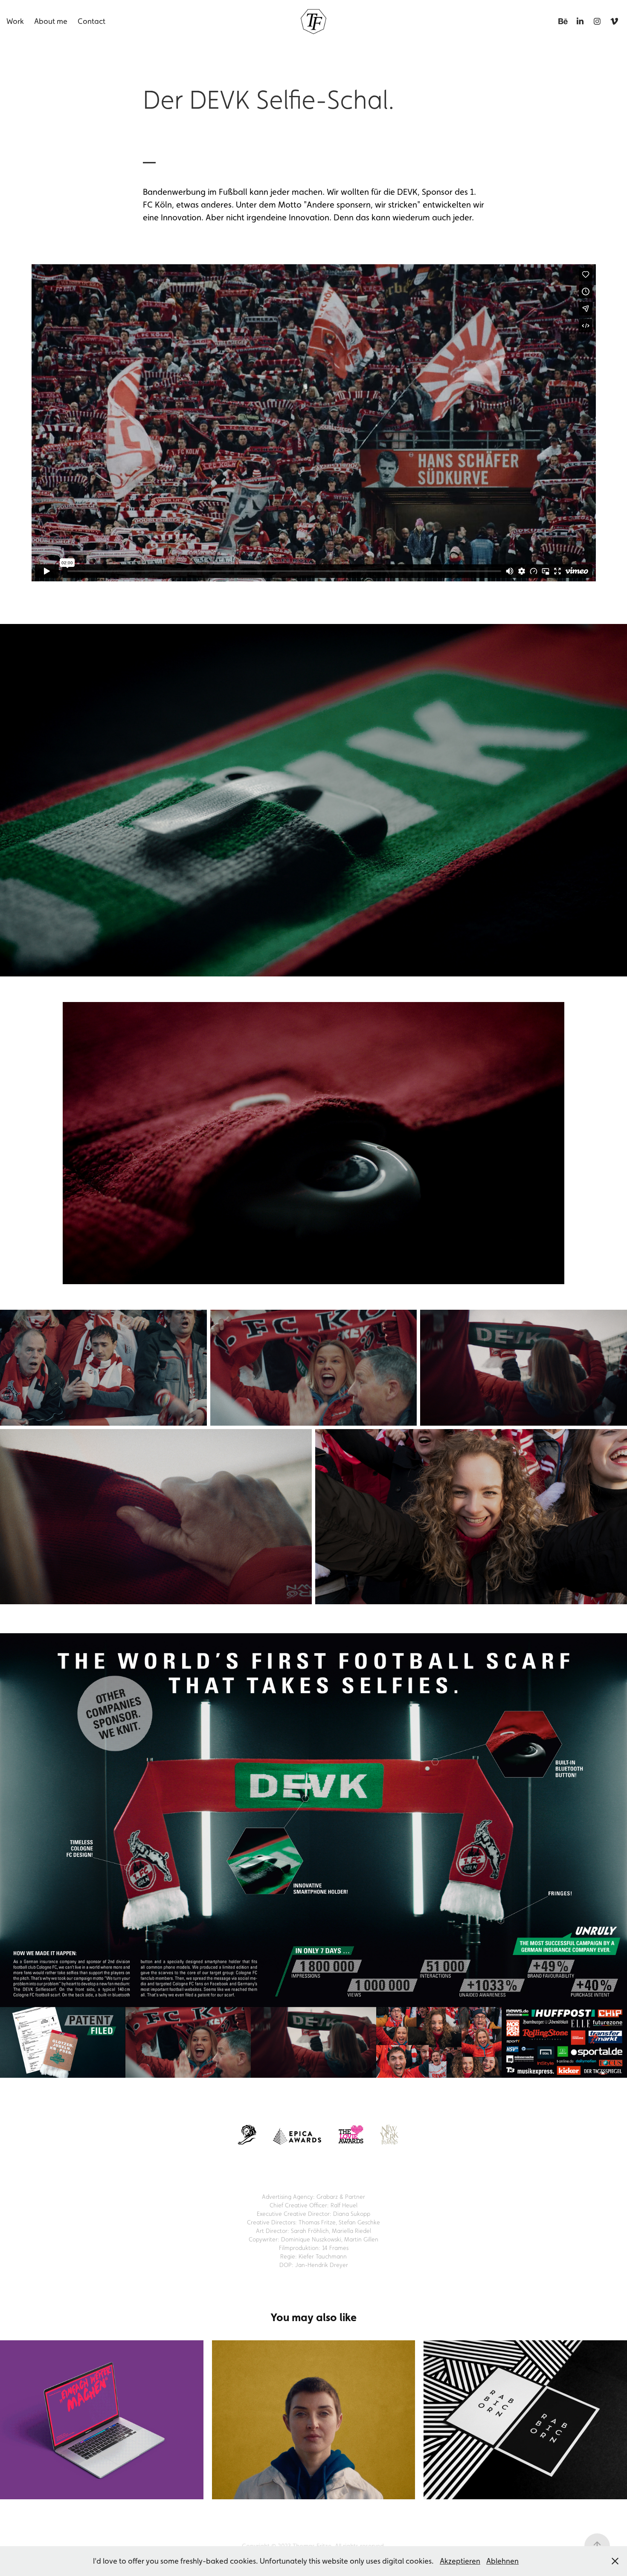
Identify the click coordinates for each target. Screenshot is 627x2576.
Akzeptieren (460, 2561)
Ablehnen (502, 2561)
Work (15, 21)
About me (51, 21)
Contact (91, 21)
